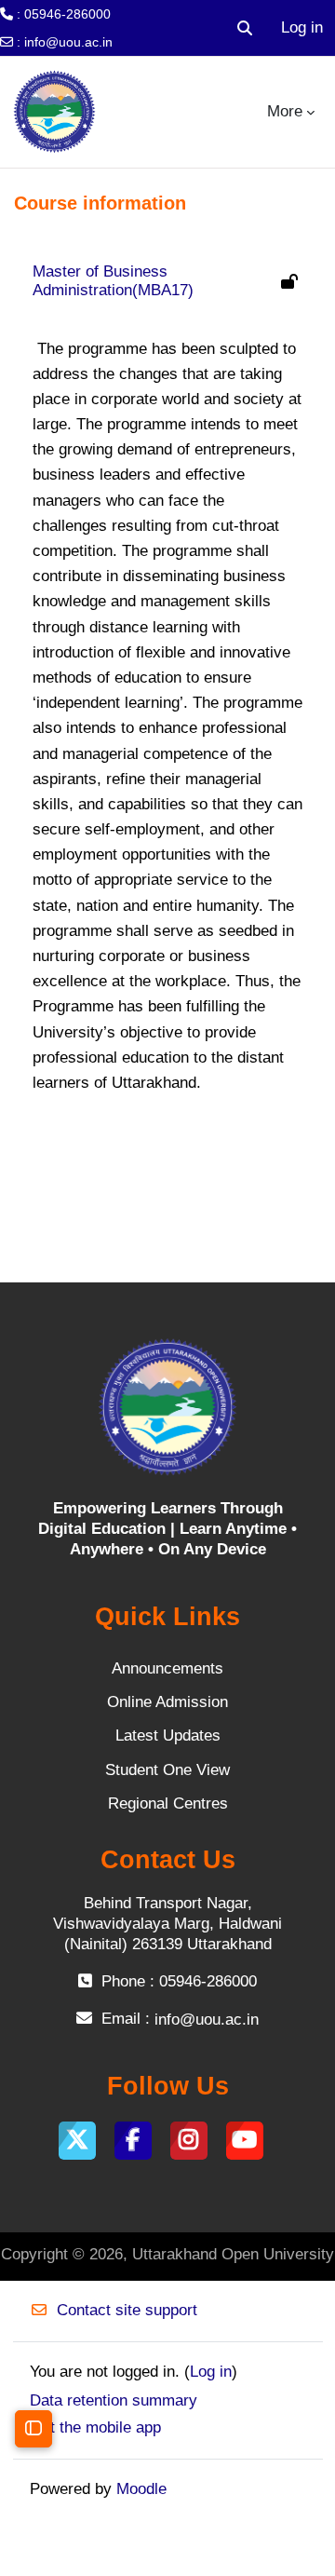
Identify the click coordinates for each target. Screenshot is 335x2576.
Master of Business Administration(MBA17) (113, 281)
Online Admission (167, 1702)
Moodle (141, 2489)
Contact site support (127, 2310)
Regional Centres (168, 1803)
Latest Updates (168, 1735)
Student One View (167, 1770)
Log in (302, 27)
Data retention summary (114, 2400)
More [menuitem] (285, 111)
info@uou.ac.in (68, 42)
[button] (245, 28)
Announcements (167, 1668)
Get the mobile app (95, 2427)
